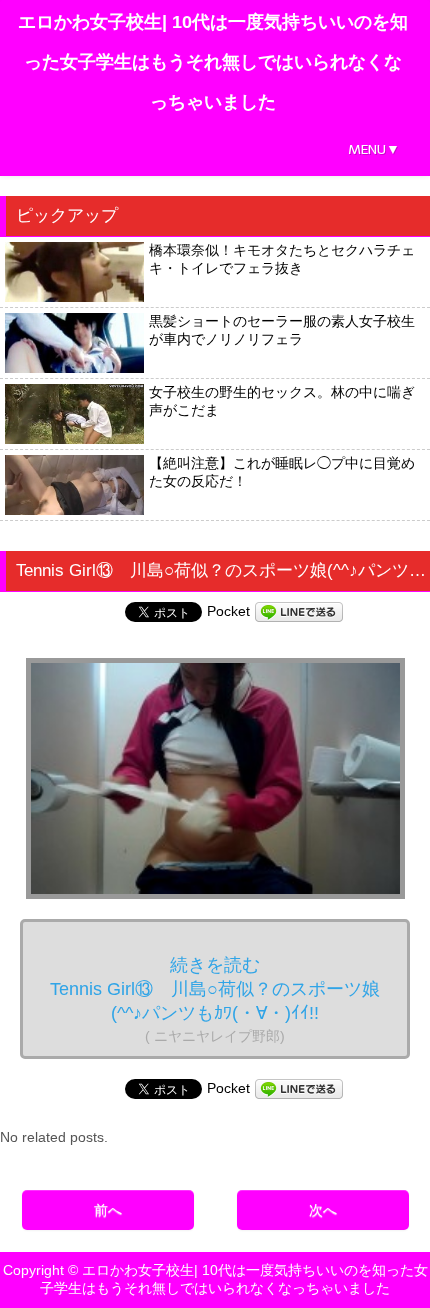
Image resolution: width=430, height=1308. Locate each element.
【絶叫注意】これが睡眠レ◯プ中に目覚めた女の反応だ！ (282, 472)
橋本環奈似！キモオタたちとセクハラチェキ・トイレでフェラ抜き (282, 259)
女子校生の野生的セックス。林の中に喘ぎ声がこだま (282, 401)
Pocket (228, 611)
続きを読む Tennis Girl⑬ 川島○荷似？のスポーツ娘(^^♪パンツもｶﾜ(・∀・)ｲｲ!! (215, 999)
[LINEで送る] (299, 611)
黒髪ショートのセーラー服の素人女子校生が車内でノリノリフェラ (282, 330)
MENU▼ (374, 149)
